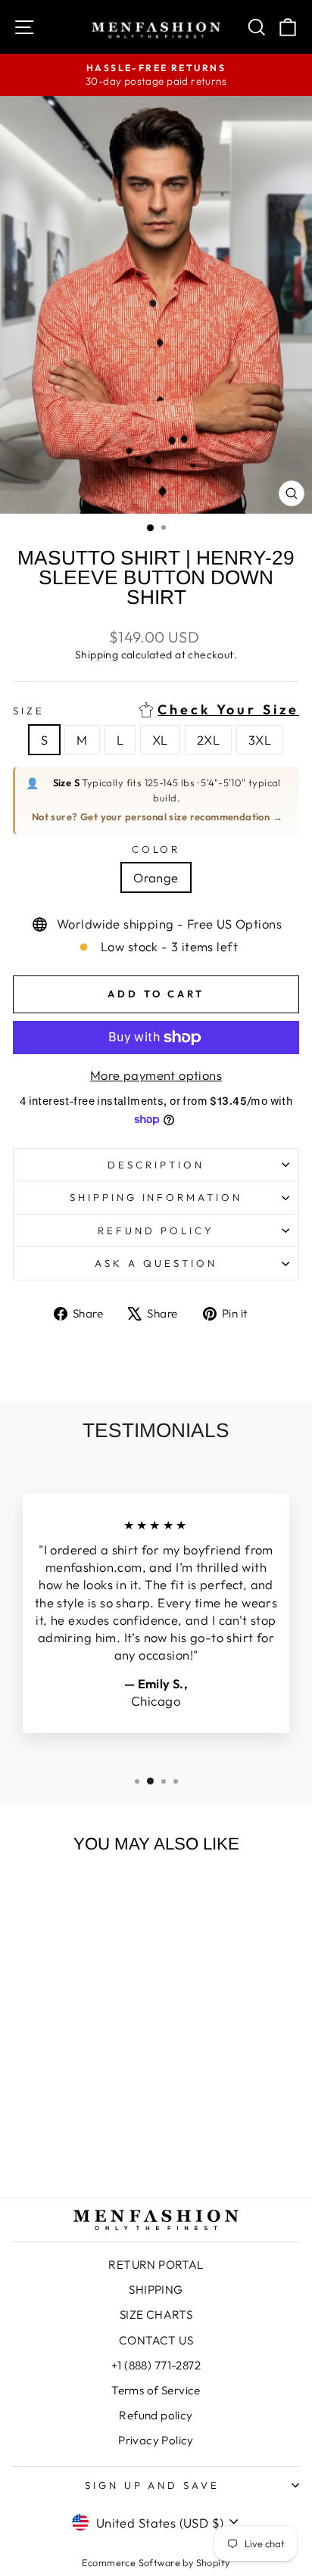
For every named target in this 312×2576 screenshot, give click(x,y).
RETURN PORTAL (156, 2265)
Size (156, 710)
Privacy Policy (156, 2440)
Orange (156, 877)
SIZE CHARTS (156, 2315)
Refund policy (156, 1230)
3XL (260, 740)
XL (160, 740)
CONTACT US (156, 2340)
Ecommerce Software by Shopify (156, 2562)
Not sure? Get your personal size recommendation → (157, 817)
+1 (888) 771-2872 (156, 2365)
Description (156, 1165)
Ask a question (156, 1263)
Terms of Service (156, 2390)
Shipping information (156, 1197)
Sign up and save (153, 2485)
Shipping (97, 655)
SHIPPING (156, 2290)
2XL (208, 740)
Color (156, 849)
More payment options (156, 1075)
